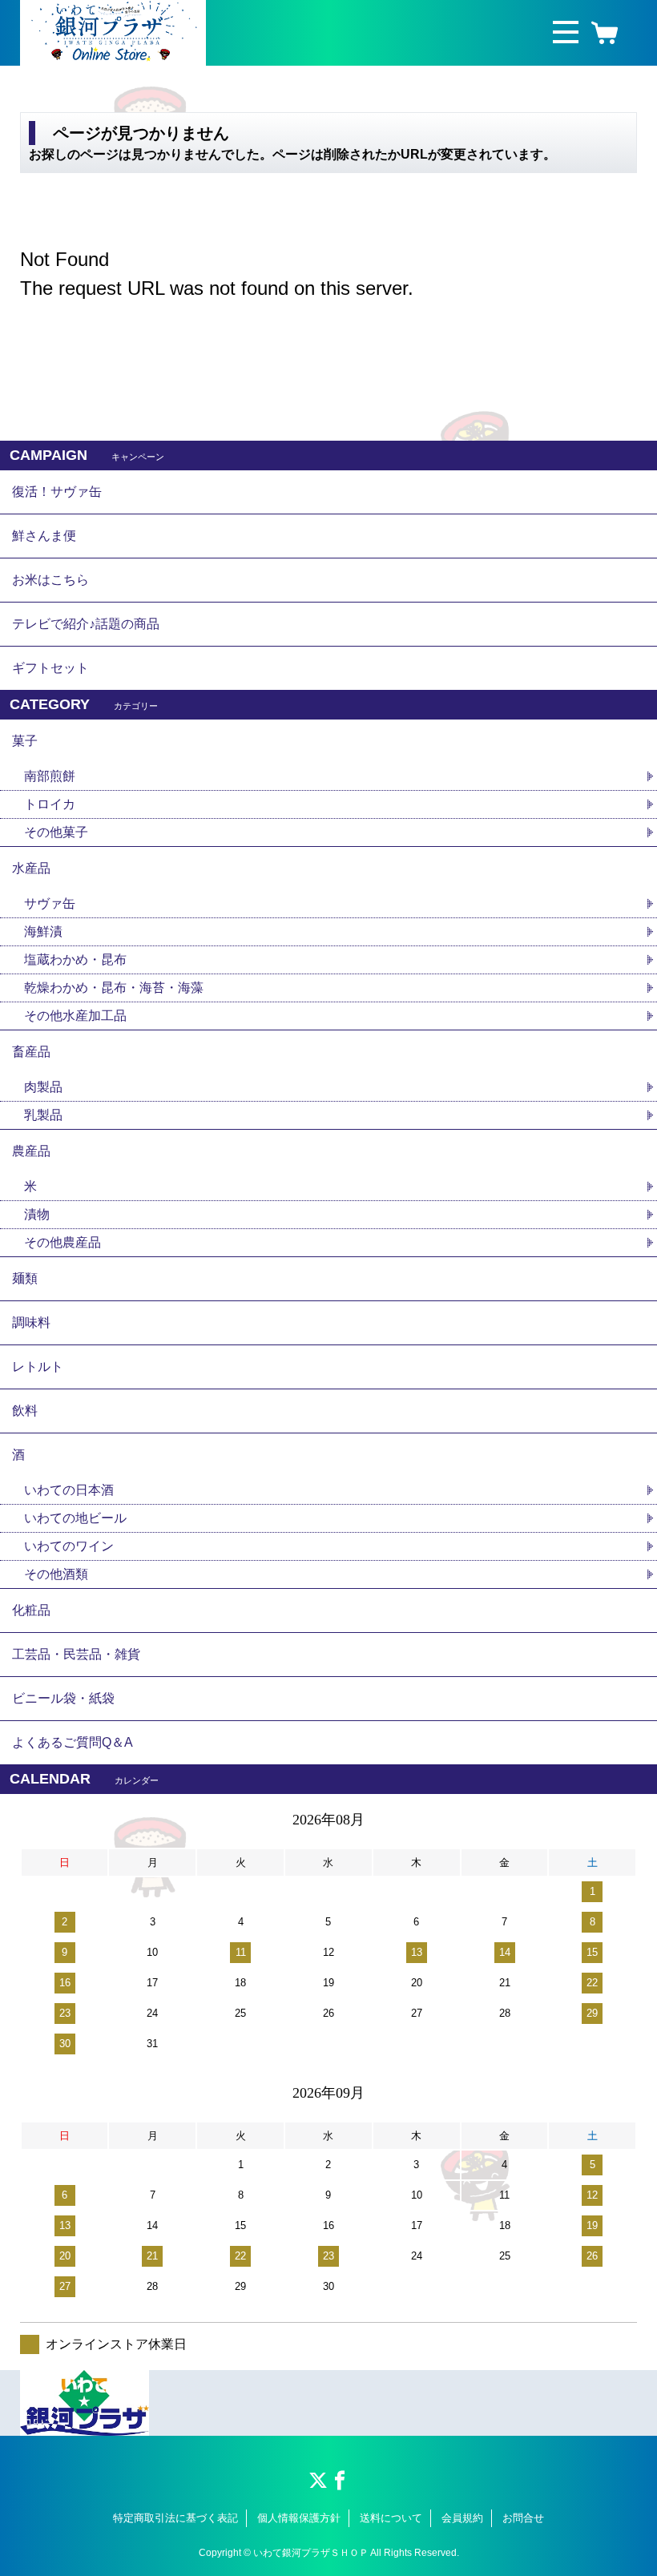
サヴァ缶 (50, 903)
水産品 (31, 868)
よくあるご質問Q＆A (73, 1742)
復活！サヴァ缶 (57, 492)
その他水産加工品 (75, 1016)
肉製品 (43, 1087)
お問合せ (523, 2518)
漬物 (37, 1214)
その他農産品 (62, 1242)
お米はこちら (50, 580)
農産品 (31, 1151)
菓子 (25, 741)
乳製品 (43, 1115)
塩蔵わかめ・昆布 (75, 959)
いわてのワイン (69, 1546)
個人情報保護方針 (299, 2518)
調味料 (31, 1322)
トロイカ (50, 804)
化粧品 (31, 1610)
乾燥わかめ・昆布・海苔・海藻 (114, 988)
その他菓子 (56, 832)
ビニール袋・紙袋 (63, 1698)
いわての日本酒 (69, 1490)
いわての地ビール (75, 1518)
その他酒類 (56, 1574)
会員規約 (462, 2518)
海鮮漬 (43, 931)
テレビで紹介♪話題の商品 (86, 624)
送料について (391, 2518)
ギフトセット (50, 668)
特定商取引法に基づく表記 (175, 2518)
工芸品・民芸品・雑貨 (76, 1654)
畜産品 (31, 1052)
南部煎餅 (50, 776)
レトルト (38, 1367)
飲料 (25, 1411)
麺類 (25, 1278)
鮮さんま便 (44, 536)
